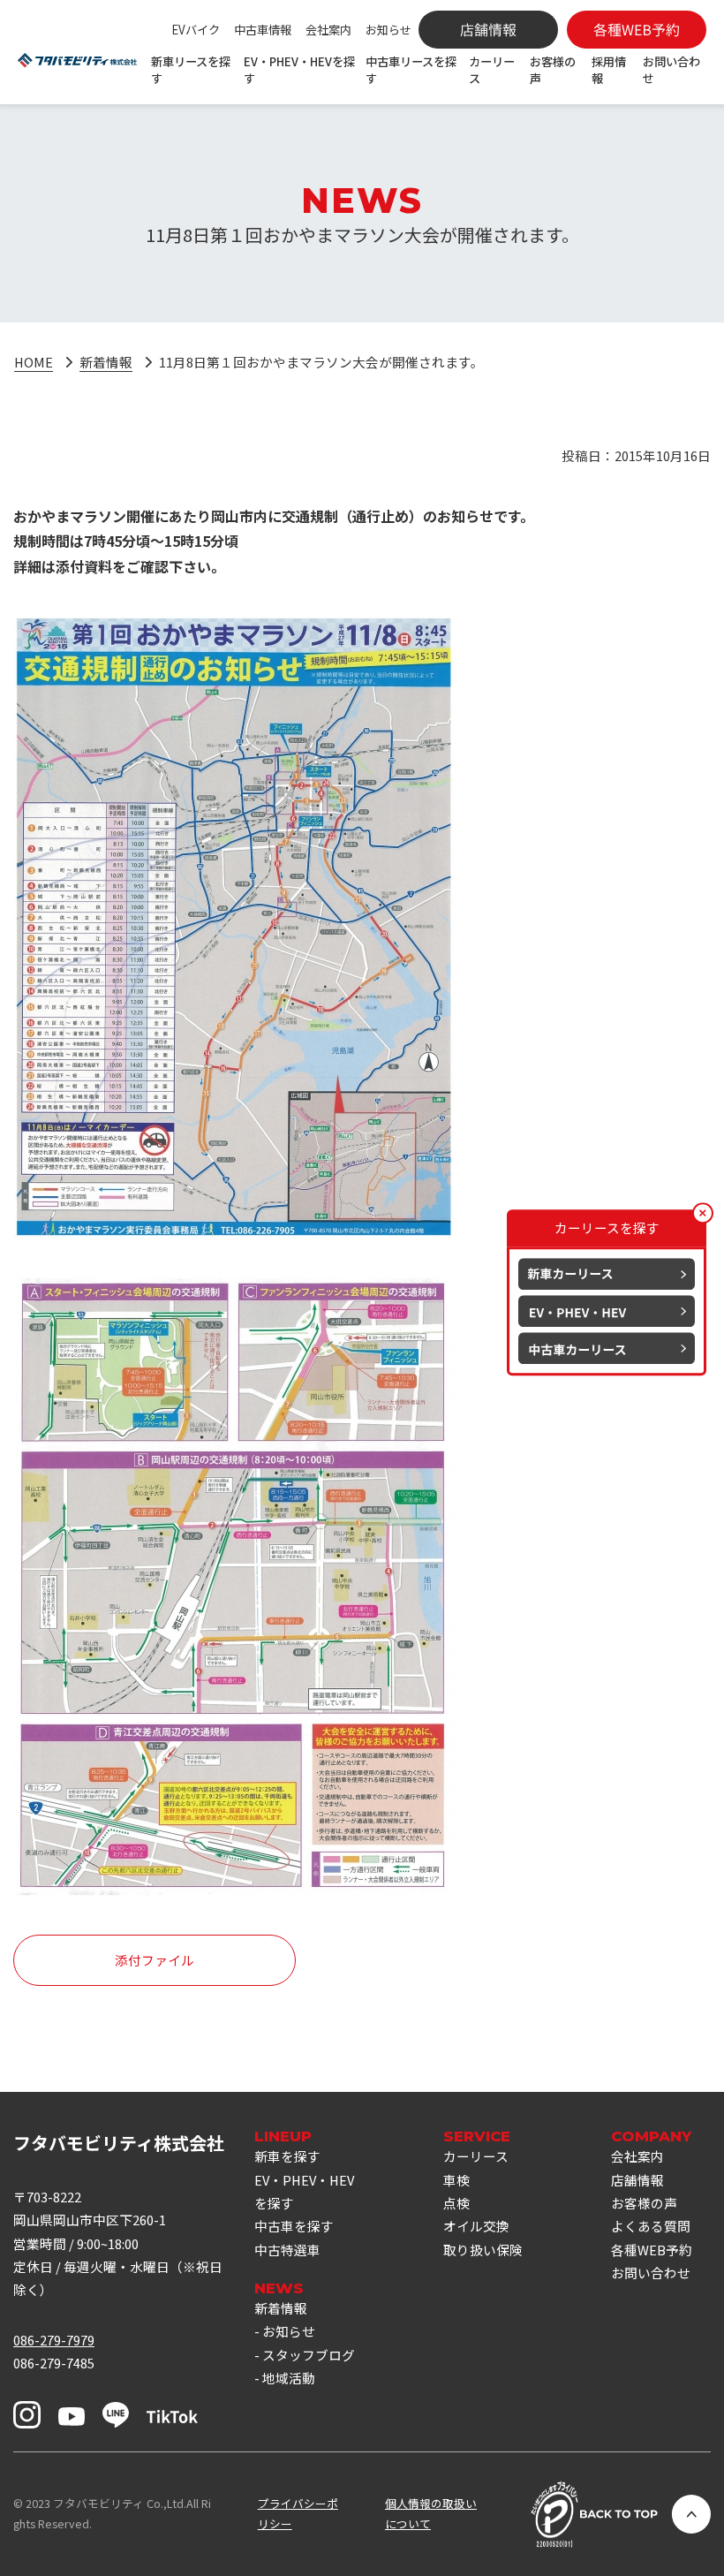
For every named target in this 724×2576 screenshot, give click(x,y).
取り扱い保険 (483, 2250)
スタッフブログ (309, 2355)
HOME (34, 362)
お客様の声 (553, 70)
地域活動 (289, 2378)
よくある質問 (651, 2226)
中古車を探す (294, 2226)
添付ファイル (155, 1960)
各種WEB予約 (652, 2250)
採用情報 (609, 70)
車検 (456, 2180)
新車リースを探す (191, 70)
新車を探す (287, 2156)
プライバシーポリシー (298, 2513)
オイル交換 (476, 2226)
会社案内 (328, 30)
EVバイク (196, 30)
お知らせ (388, 30)
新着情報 (106, 362)
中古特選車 (287, 2250)
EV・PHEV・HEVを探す (299, 70)
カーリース (492, 70)
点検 (456, 2203)
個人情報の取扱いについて (431, 2513)
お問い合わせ (671, 70)
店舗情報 (637, 2180)
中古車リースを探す (411, 70)
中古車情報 (263, 30)
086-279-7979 (54, 2340)
